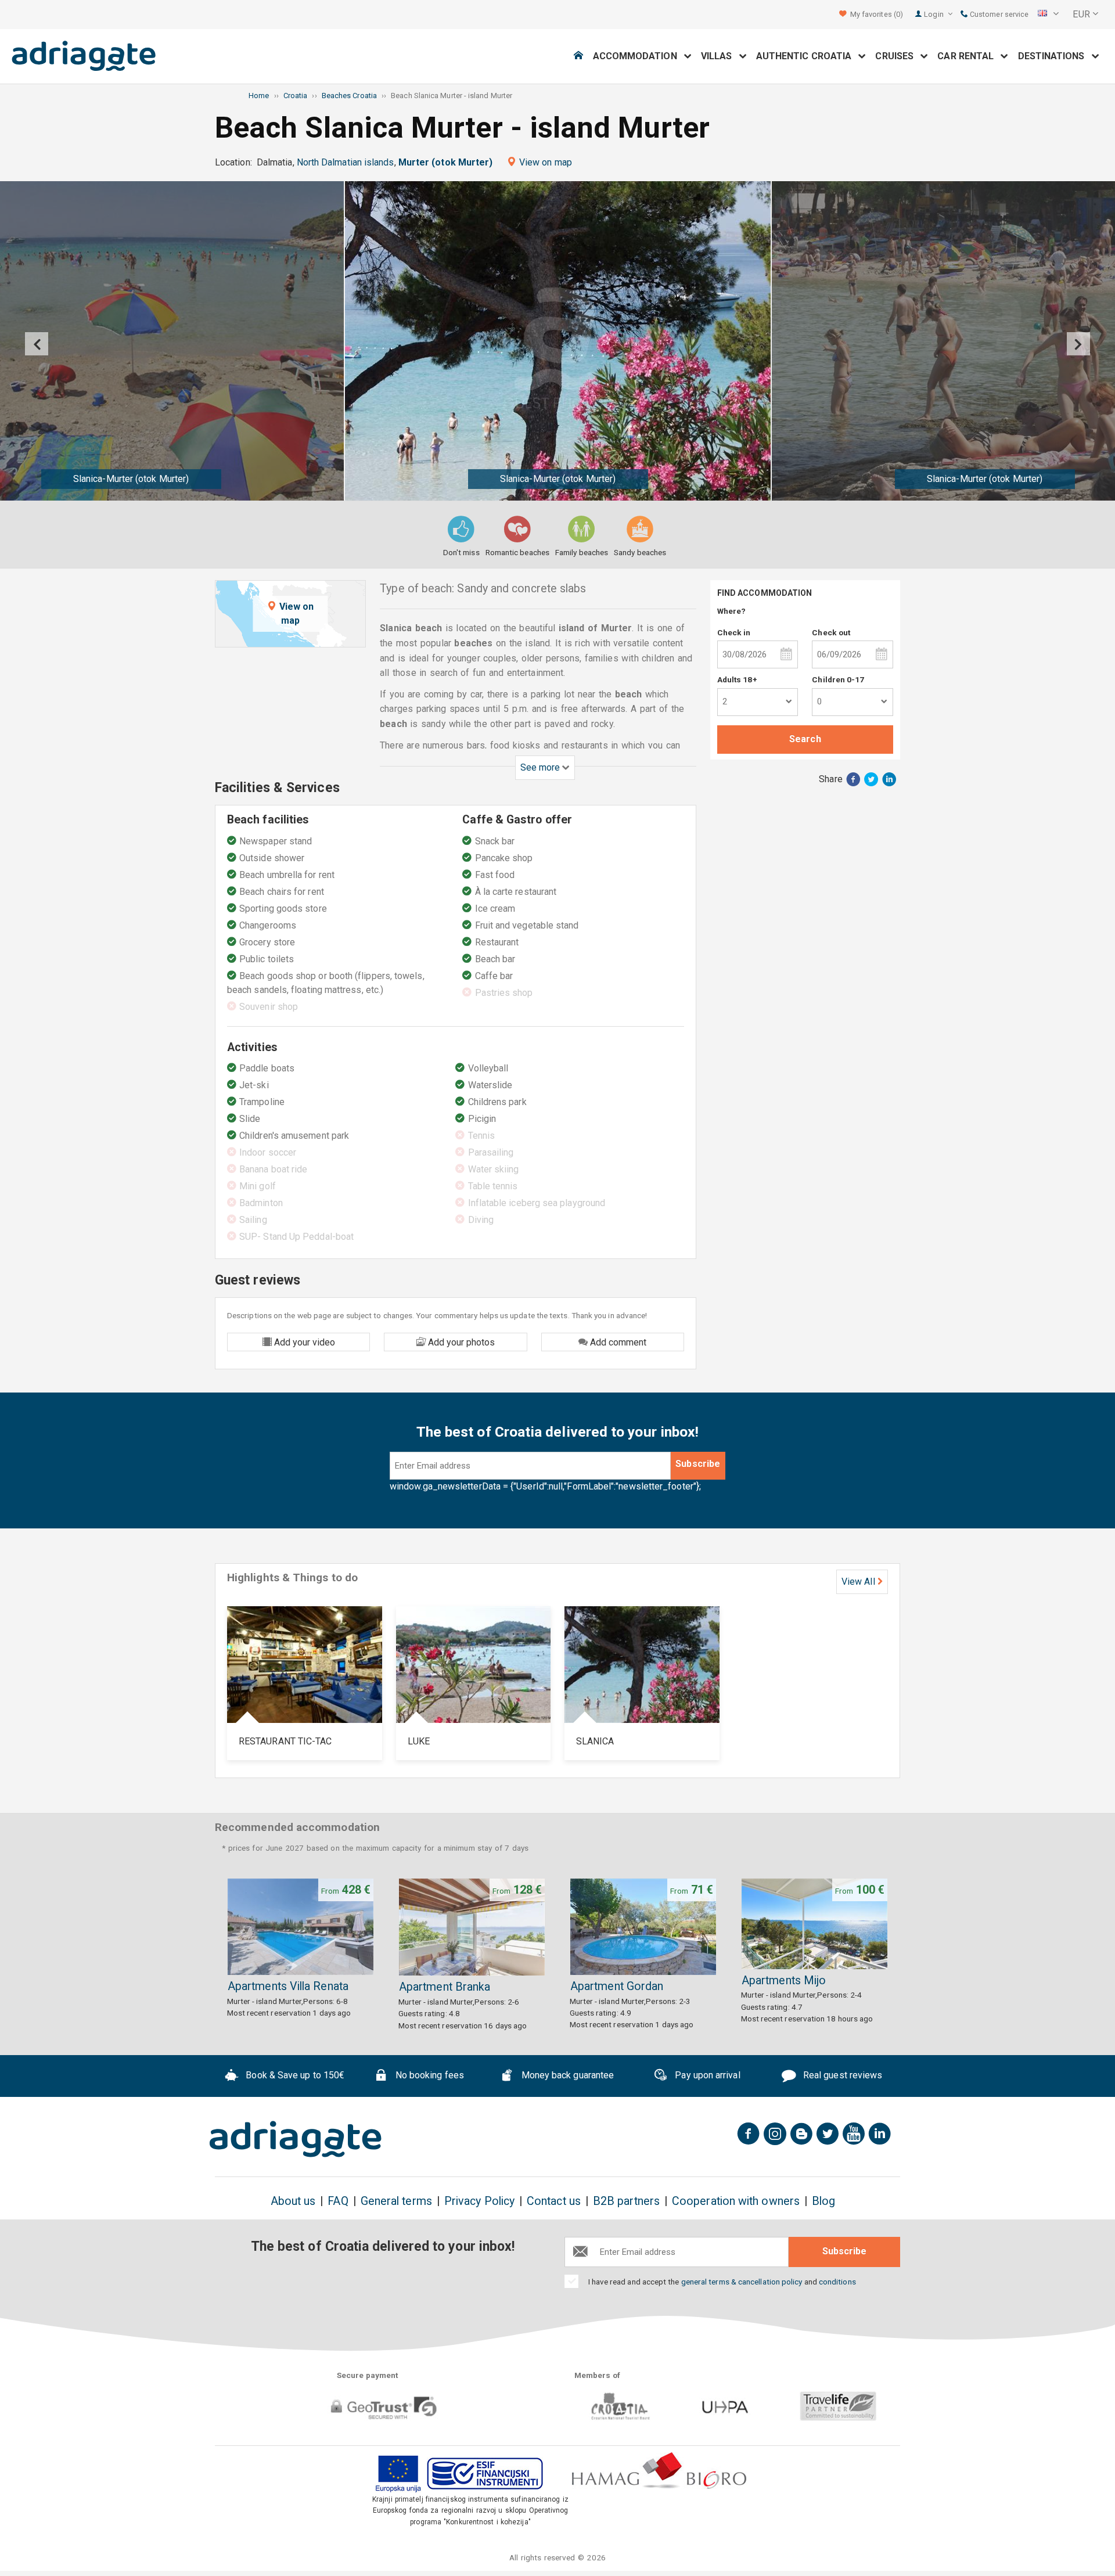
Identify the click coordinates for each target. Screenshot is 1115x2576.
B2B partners (626, 2201)
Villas (720, 56)
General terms (396, 2201)
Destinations (1055, 56)
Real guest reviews (842, 2075)
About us (293, 2201)
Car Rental (969, 56)
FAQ (338, 2201)
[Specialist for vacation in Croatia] (296, 2139)
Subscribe (698, 1464)
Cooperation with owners (736, 2201)
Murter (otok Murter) (446, 162)
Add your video (303, 1342)
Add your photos (460, 1342)
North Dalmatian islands (346, 162)
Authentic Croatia (808, 56)
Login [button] (934, 14)
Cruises (898, 56)
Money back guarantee (566, 2075)
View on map (546, 162)
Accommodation (639, 56)
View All (858, 1582)
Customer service (998, 14)
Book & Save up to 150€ (294, 2075)
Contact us (554, 2201)
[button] (1048, 15)
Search (805, 739)
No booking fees (429, 2075)
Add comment (617, 1342)
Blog (823, 2201)
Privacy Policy (479, 2201)
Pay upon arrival (706, 2075)
